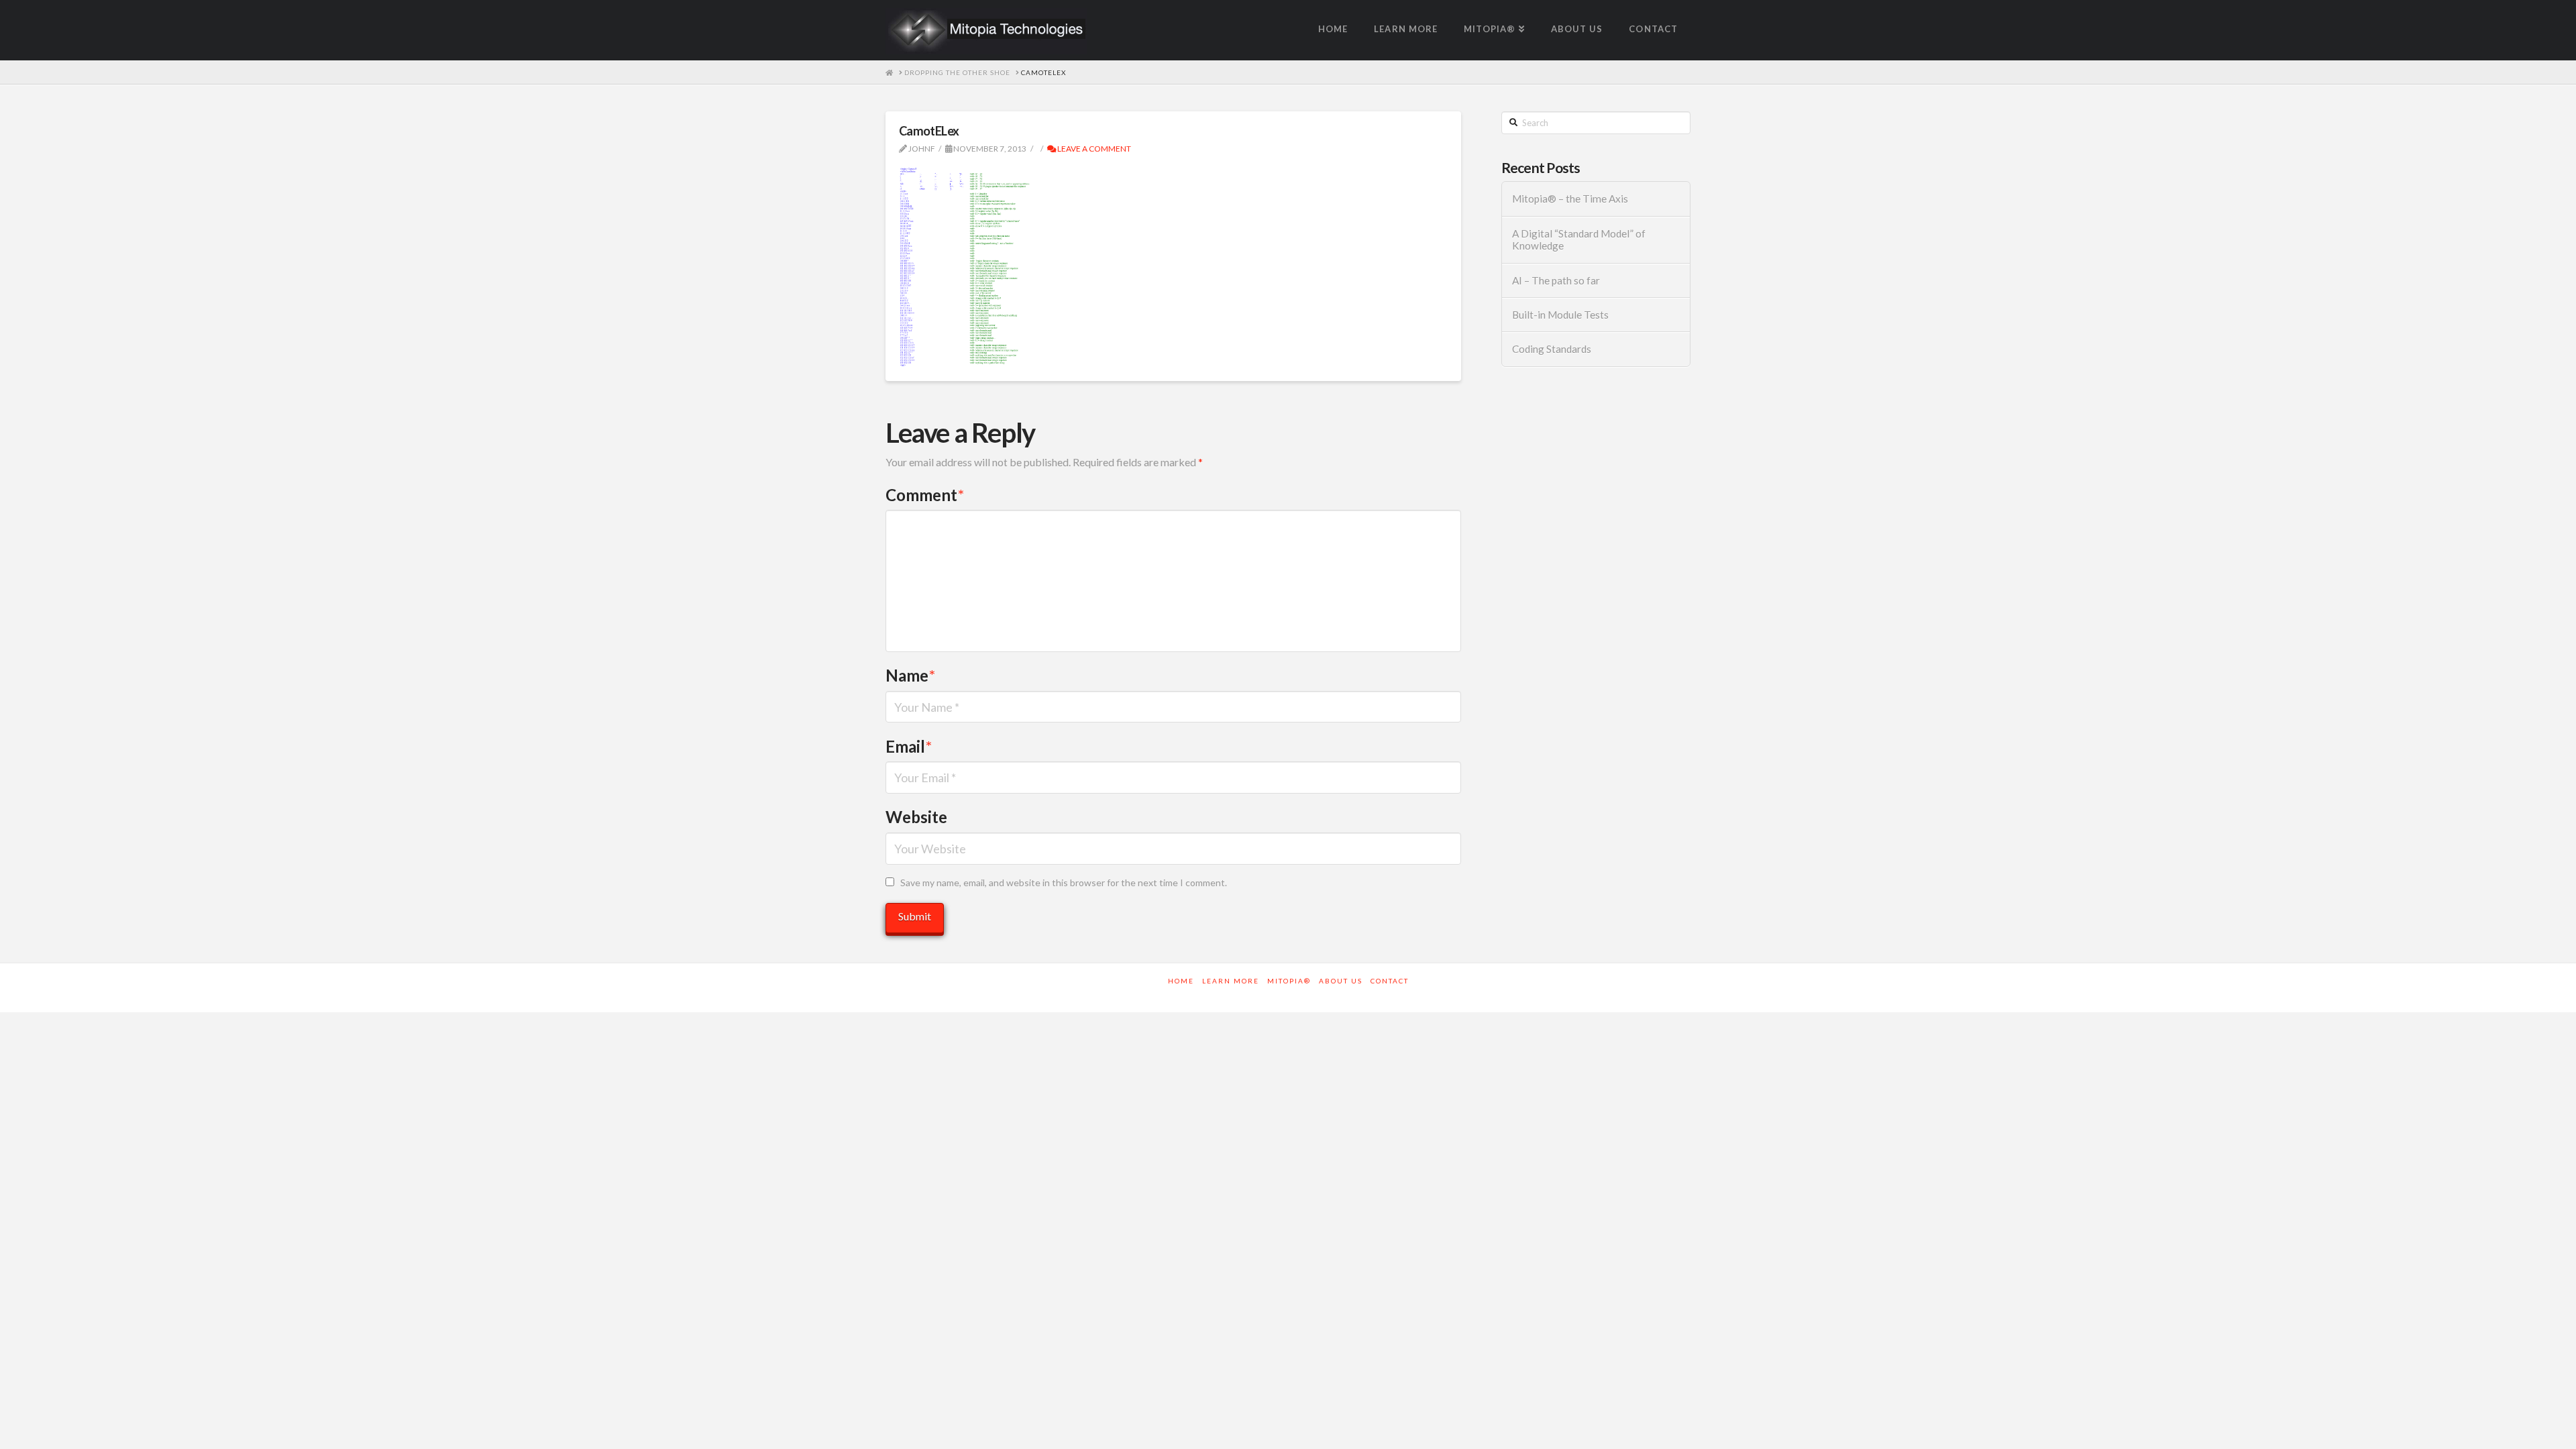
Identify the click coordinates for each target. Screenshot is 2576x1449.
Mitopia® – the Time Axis (1570, 199)
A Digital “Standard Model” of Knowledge (1579, 240)
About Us (1341, 981)
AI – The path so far (1556, 280)
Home (1181, 981)
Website (916, 817)
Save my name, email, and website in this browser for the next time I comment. (1064, 882)
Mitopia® (1289, 981)
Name (910, 675)
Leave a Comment (1093, 149)
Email (909, 746)
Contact (1390, 981)
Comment (925, 495)
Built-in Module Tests (1560, 315)
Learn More (1231, 981)
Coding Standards (1552, 349)
